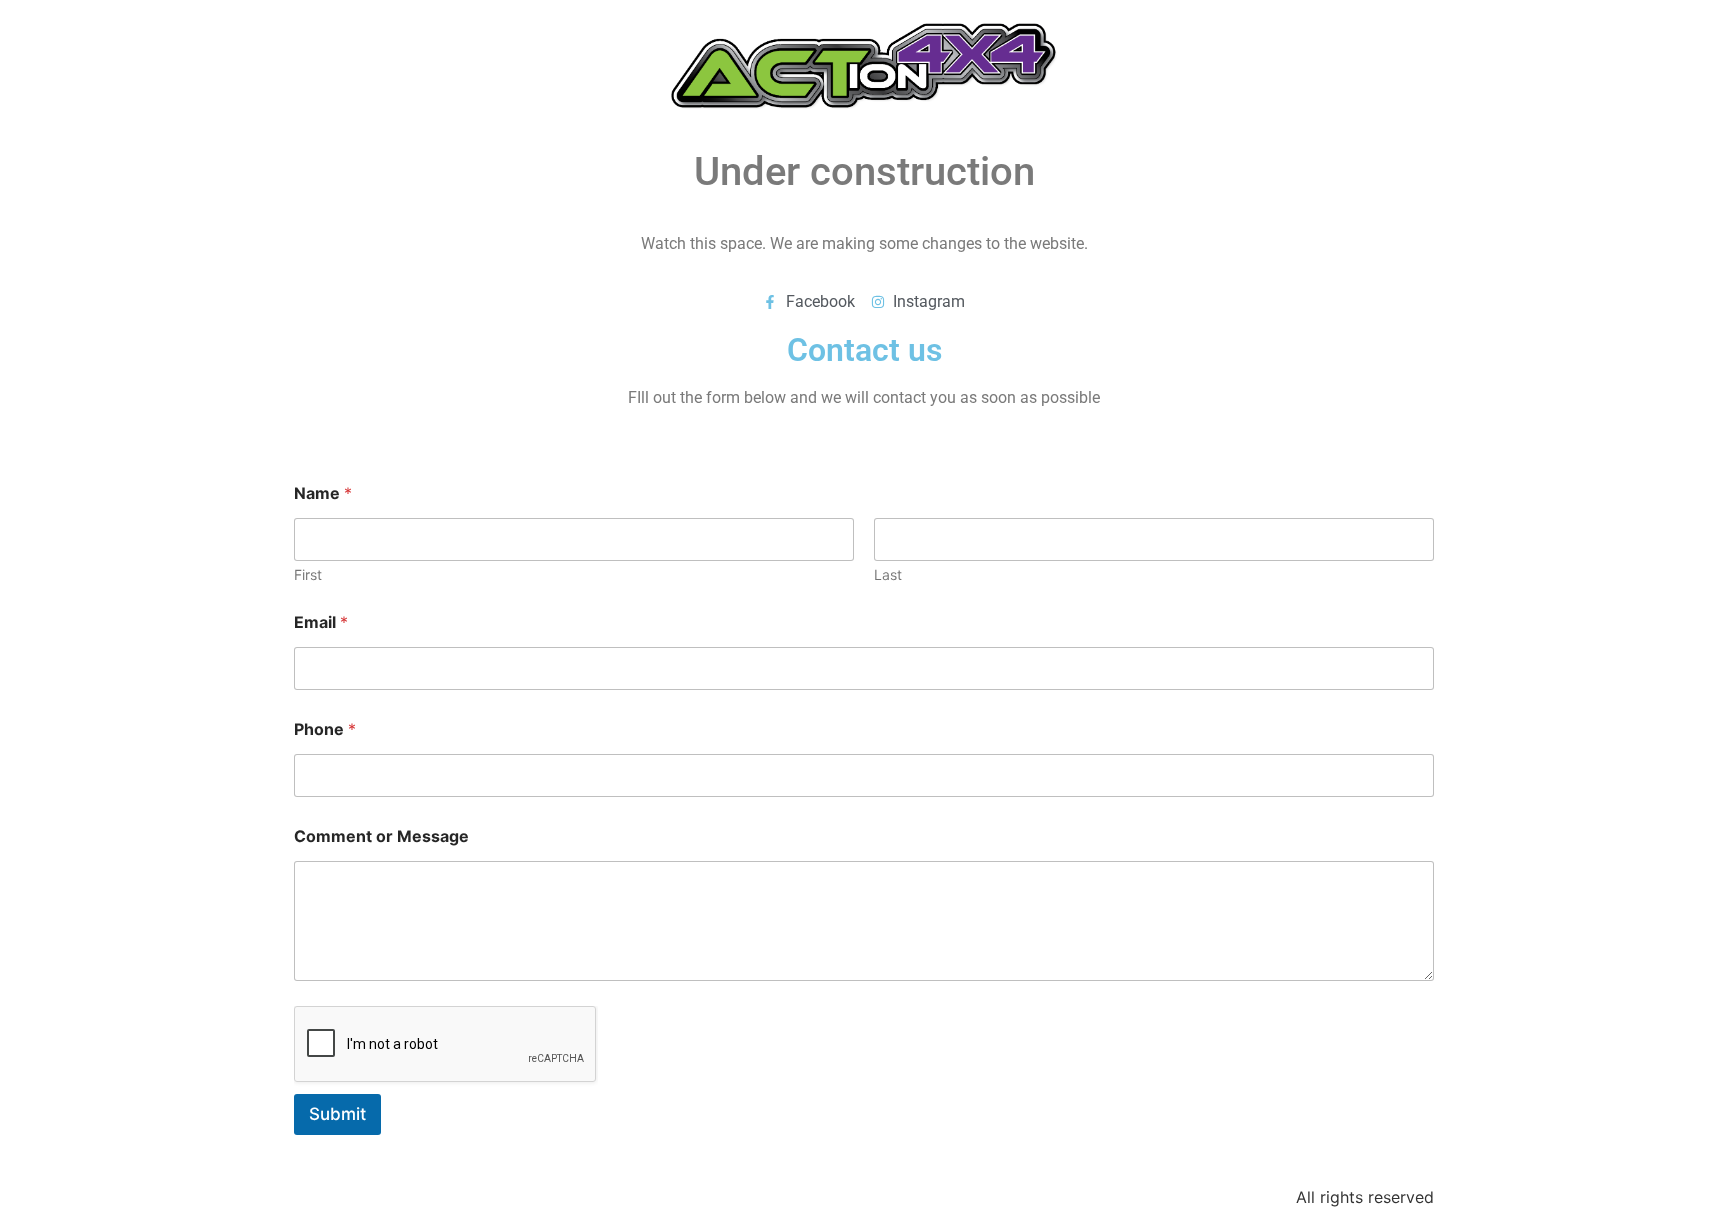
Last (888, 574)
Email (321, 622)
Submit (337, 1114)
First (308, 574)
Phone (325, 729)
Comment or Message (381, 836)
